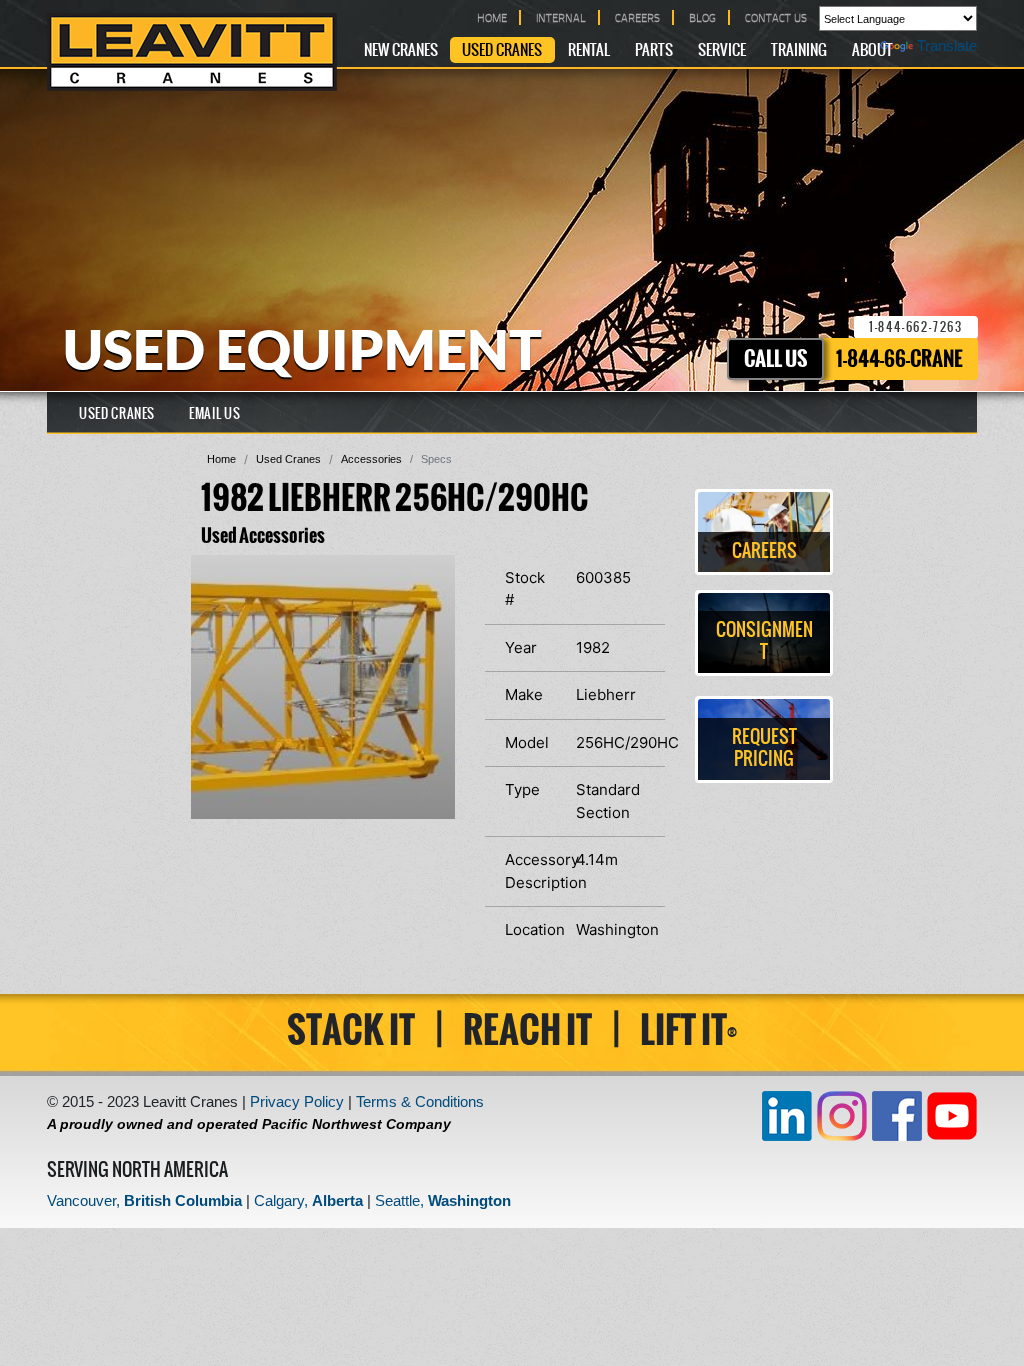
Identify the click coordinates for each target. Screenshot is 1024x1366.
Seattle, (443, 1200)
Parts (654, 50)
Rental (589, 50)
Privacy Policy (297, 1101)
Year (521, 647)
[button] (437, 573)
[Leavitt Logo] (192, 52)
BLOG (702, 17)
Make (524, 694)
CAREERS (637, 17)
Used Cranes (502, 50)
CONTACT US (776, 17)
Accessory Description (533, 871)
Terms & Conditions (420, 1101)
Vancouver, (144, 1200)
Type (522, 789)
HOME (492, 17)
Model (527, 742)
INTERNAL (561, 17)
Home (221, 459)
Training (799, 50)
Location (533, 929)
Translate (947, 45)
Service (722, 50)
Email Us (214, 414)
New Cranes (401, 50)
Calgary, (308, 1200)
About (872, 50)
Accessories (371, 459)
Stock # (525, 589)
